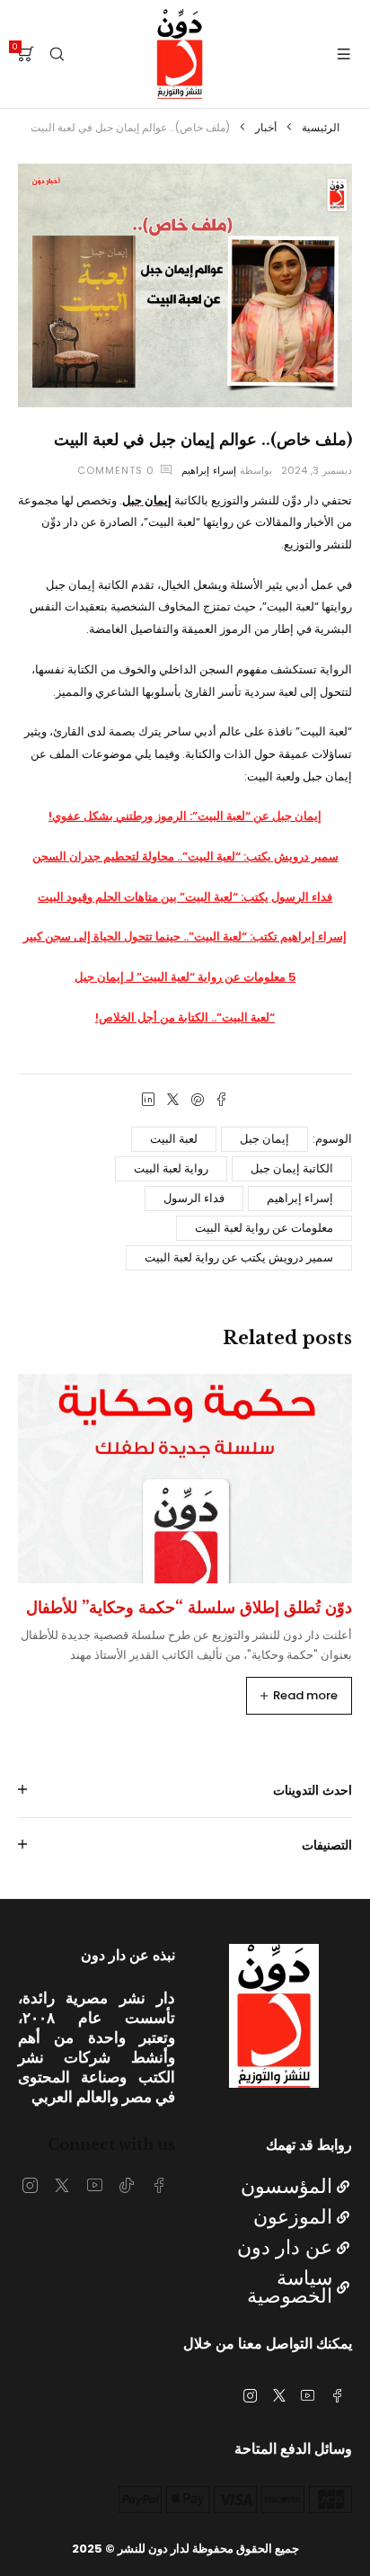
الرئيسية (321, 127)
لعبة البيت (174, 1139)
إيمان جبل (264, 1139)
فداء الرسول (194, 1198)
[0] (26, 54)
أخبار (266, 127)
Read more (305, 1695)
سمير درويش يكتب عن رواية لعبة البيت (239, 1257)
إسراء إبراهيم (209, 470)
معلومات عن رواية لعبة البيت (264, 1228)
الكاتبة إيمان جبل (292, 1168)
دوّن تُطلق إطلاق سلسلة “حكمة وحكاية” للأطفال (189, 1608)
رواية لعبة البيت (171, 1168)
